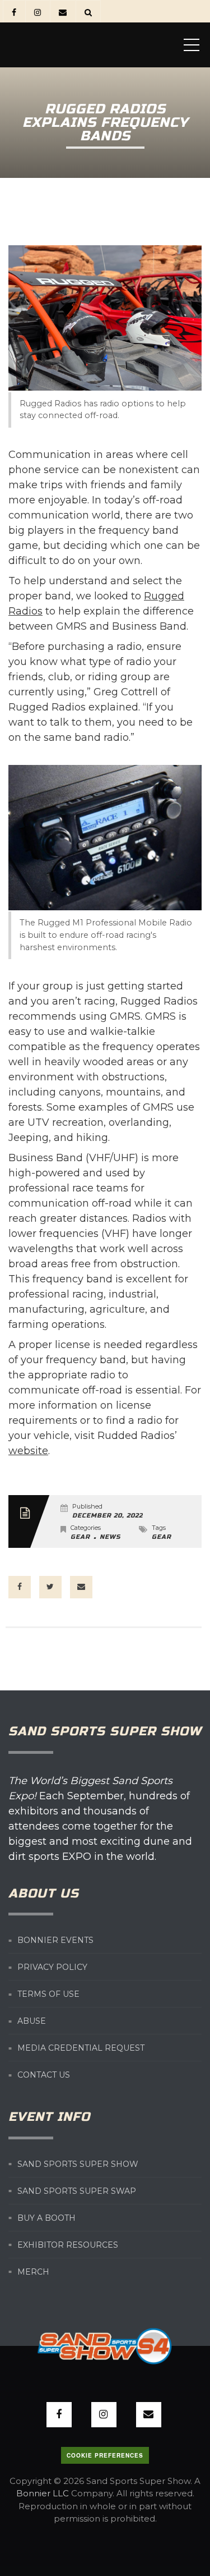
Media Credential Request (81, 2048)
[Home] (92, 45)
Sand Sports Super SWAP (77, 2191)
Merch (33, 2272)
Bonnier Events (55, 1940)
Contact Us (44, 2075)
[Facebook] (14, 12)
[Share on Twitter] (50, 1587)
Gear (80, 1537)
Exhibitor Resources (68, 2245)
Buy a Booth (46, 2218)
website (28, 1451)
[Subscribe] (62, 12)
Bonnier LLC (43, 2493)
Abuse (32, 2021)
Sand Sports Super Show (78, 2164)
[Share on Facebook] (20, 1587)
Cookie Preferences (105, 2455)
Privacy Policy (52, 1967)
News (110, 1537)
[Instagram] (37, 12)
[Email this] (81, 1587)
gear (162, 1537)
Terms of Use (48, 1994)
